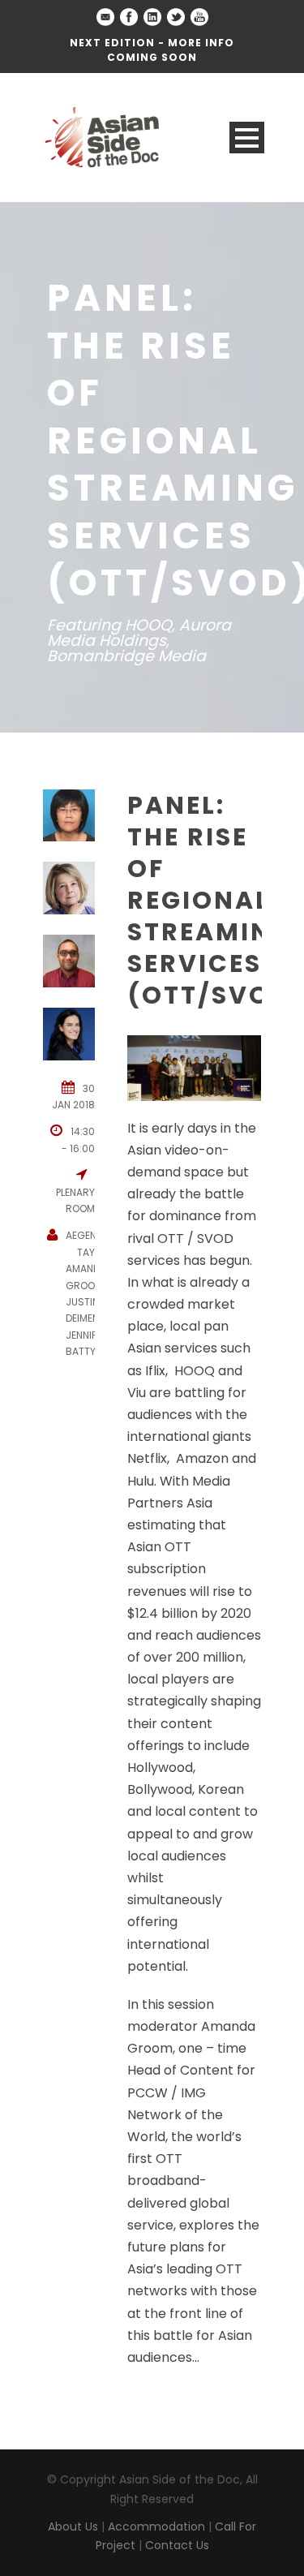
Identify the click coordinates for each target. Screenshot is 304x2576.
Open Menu (247, 138)
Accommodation (156, 2527)
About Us (73, 2527)
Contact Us (177, 2545)
